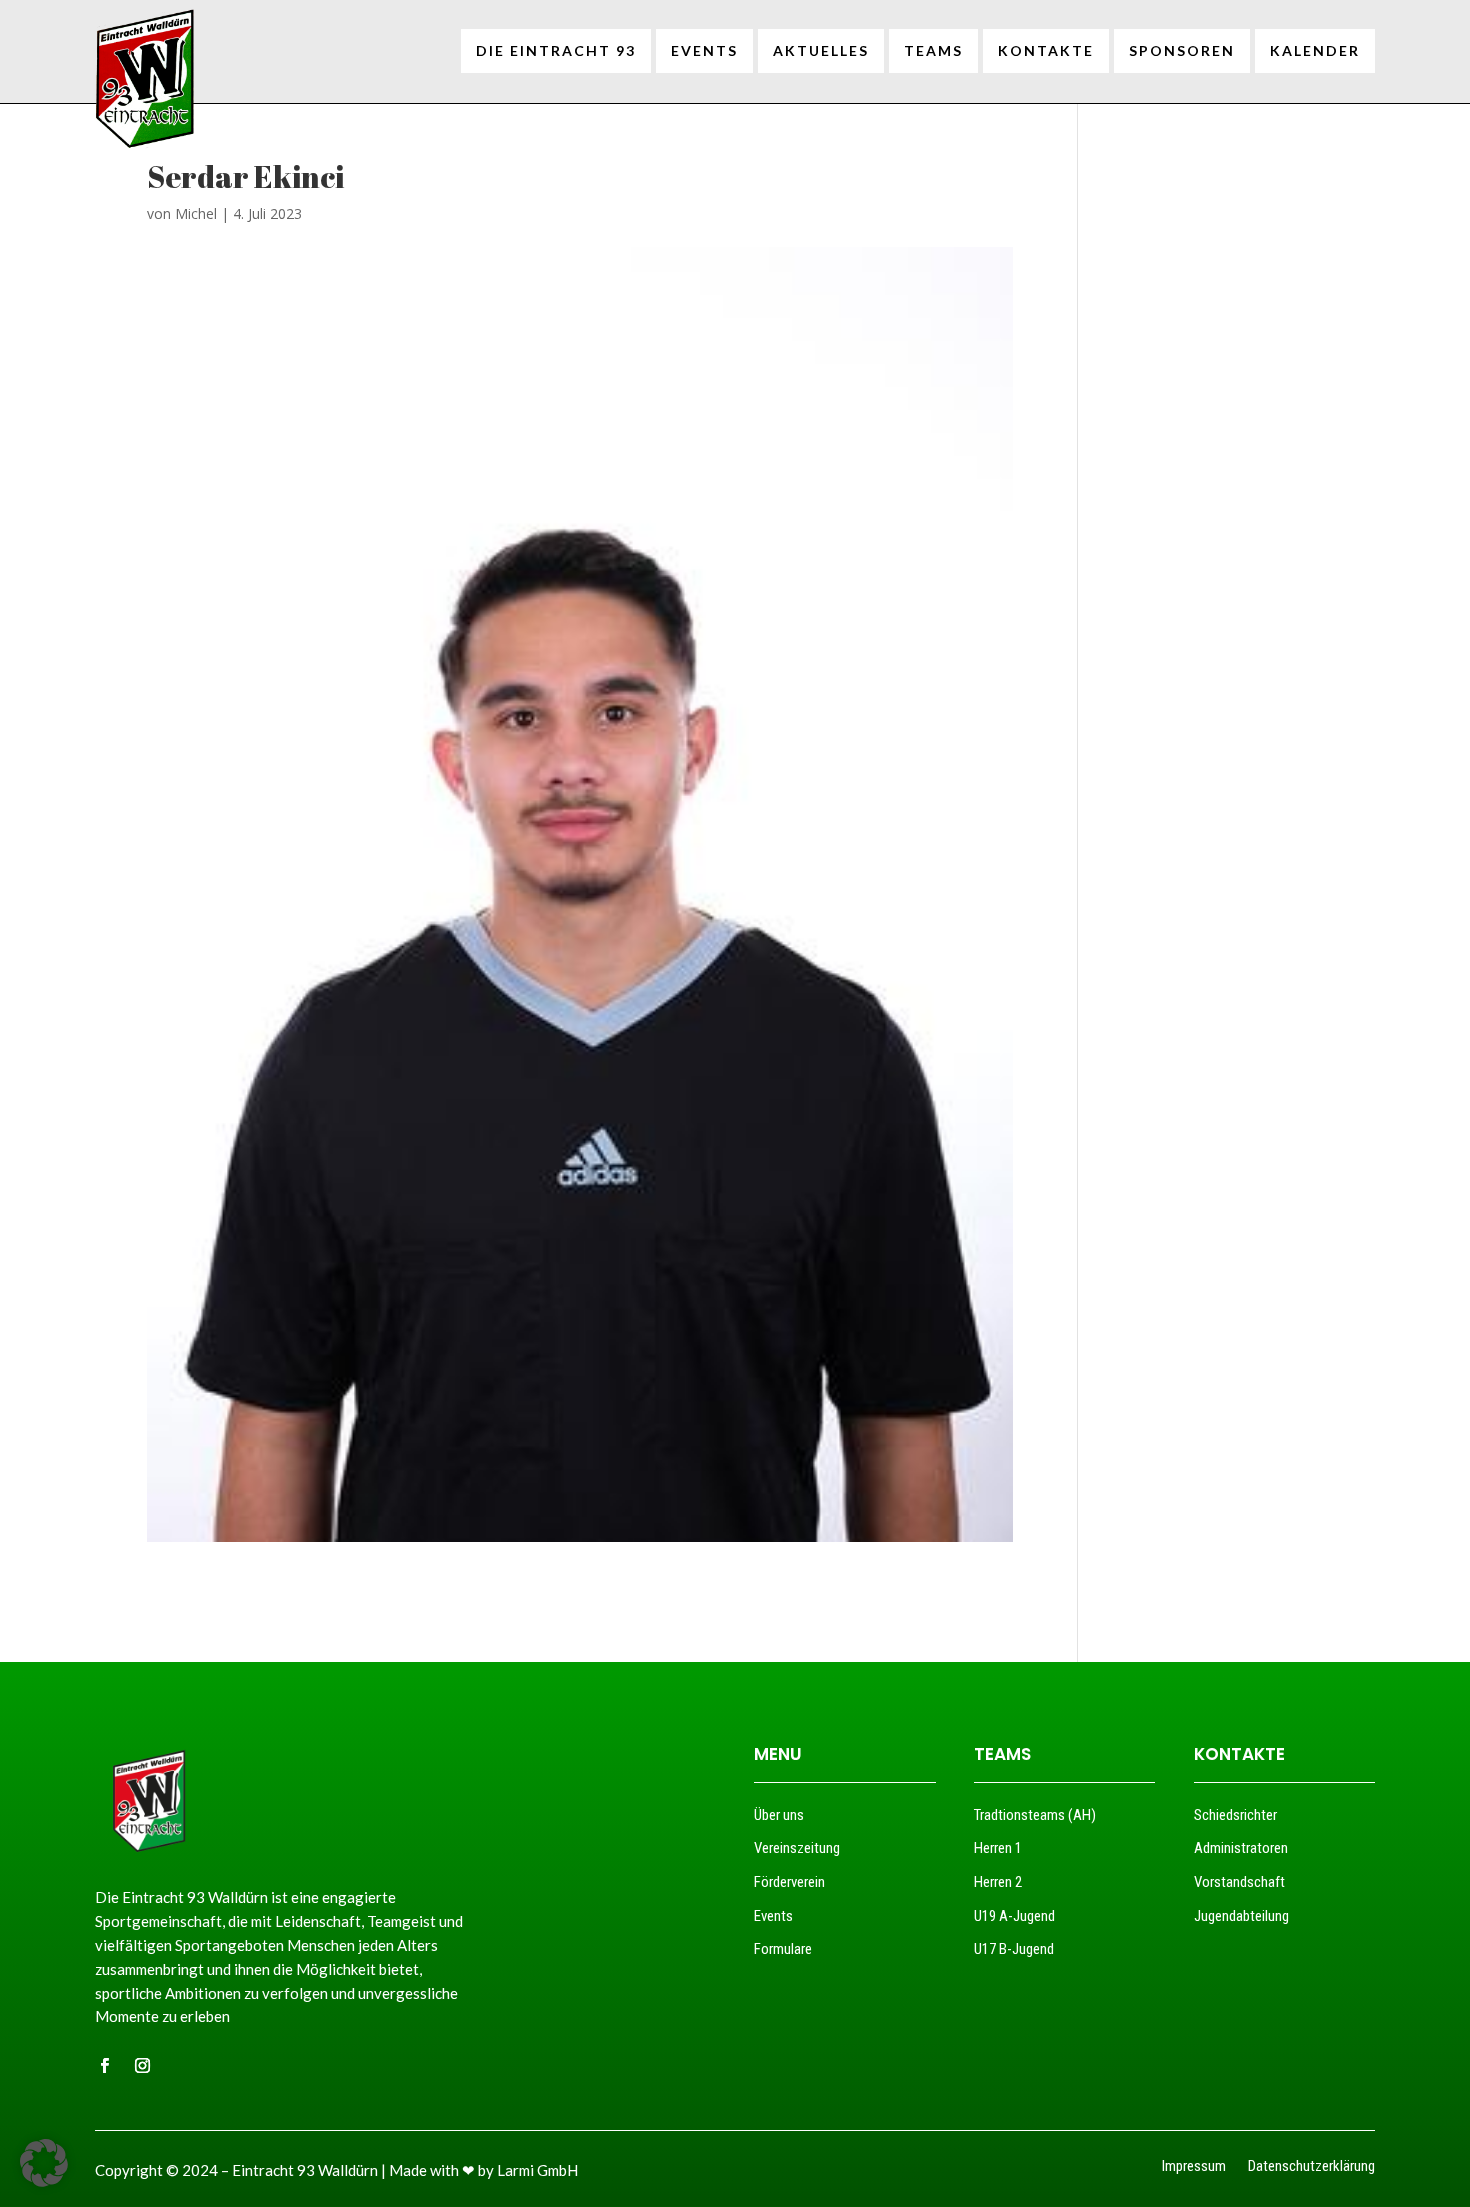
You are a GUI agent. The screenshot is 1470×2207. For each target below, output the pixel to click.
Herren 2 (998, 1882)
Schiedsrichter (1235, 1815)
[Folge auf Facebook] (104, 2066)
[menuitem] (556, 51)
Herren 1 (998, 1848)
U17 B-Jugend (1014, 1949)
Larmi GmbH (537, 2170)
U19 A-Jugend (1014, 1916)
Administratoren (1241, 1848)
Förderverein (789, 1882)
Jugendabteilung (1241, 1916)
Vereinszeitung (797, 1848)
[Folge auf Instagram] (142, 2066)
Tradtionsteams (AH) (1035, 1815)
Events (773, 1916)
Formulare (783, 1949)
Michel (196, 213)
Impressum (1194, 2167)
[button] (44, 2163)
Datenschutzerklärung (1311, 2167)
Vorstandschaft (1239, 1882)
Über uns (779, 1815)
